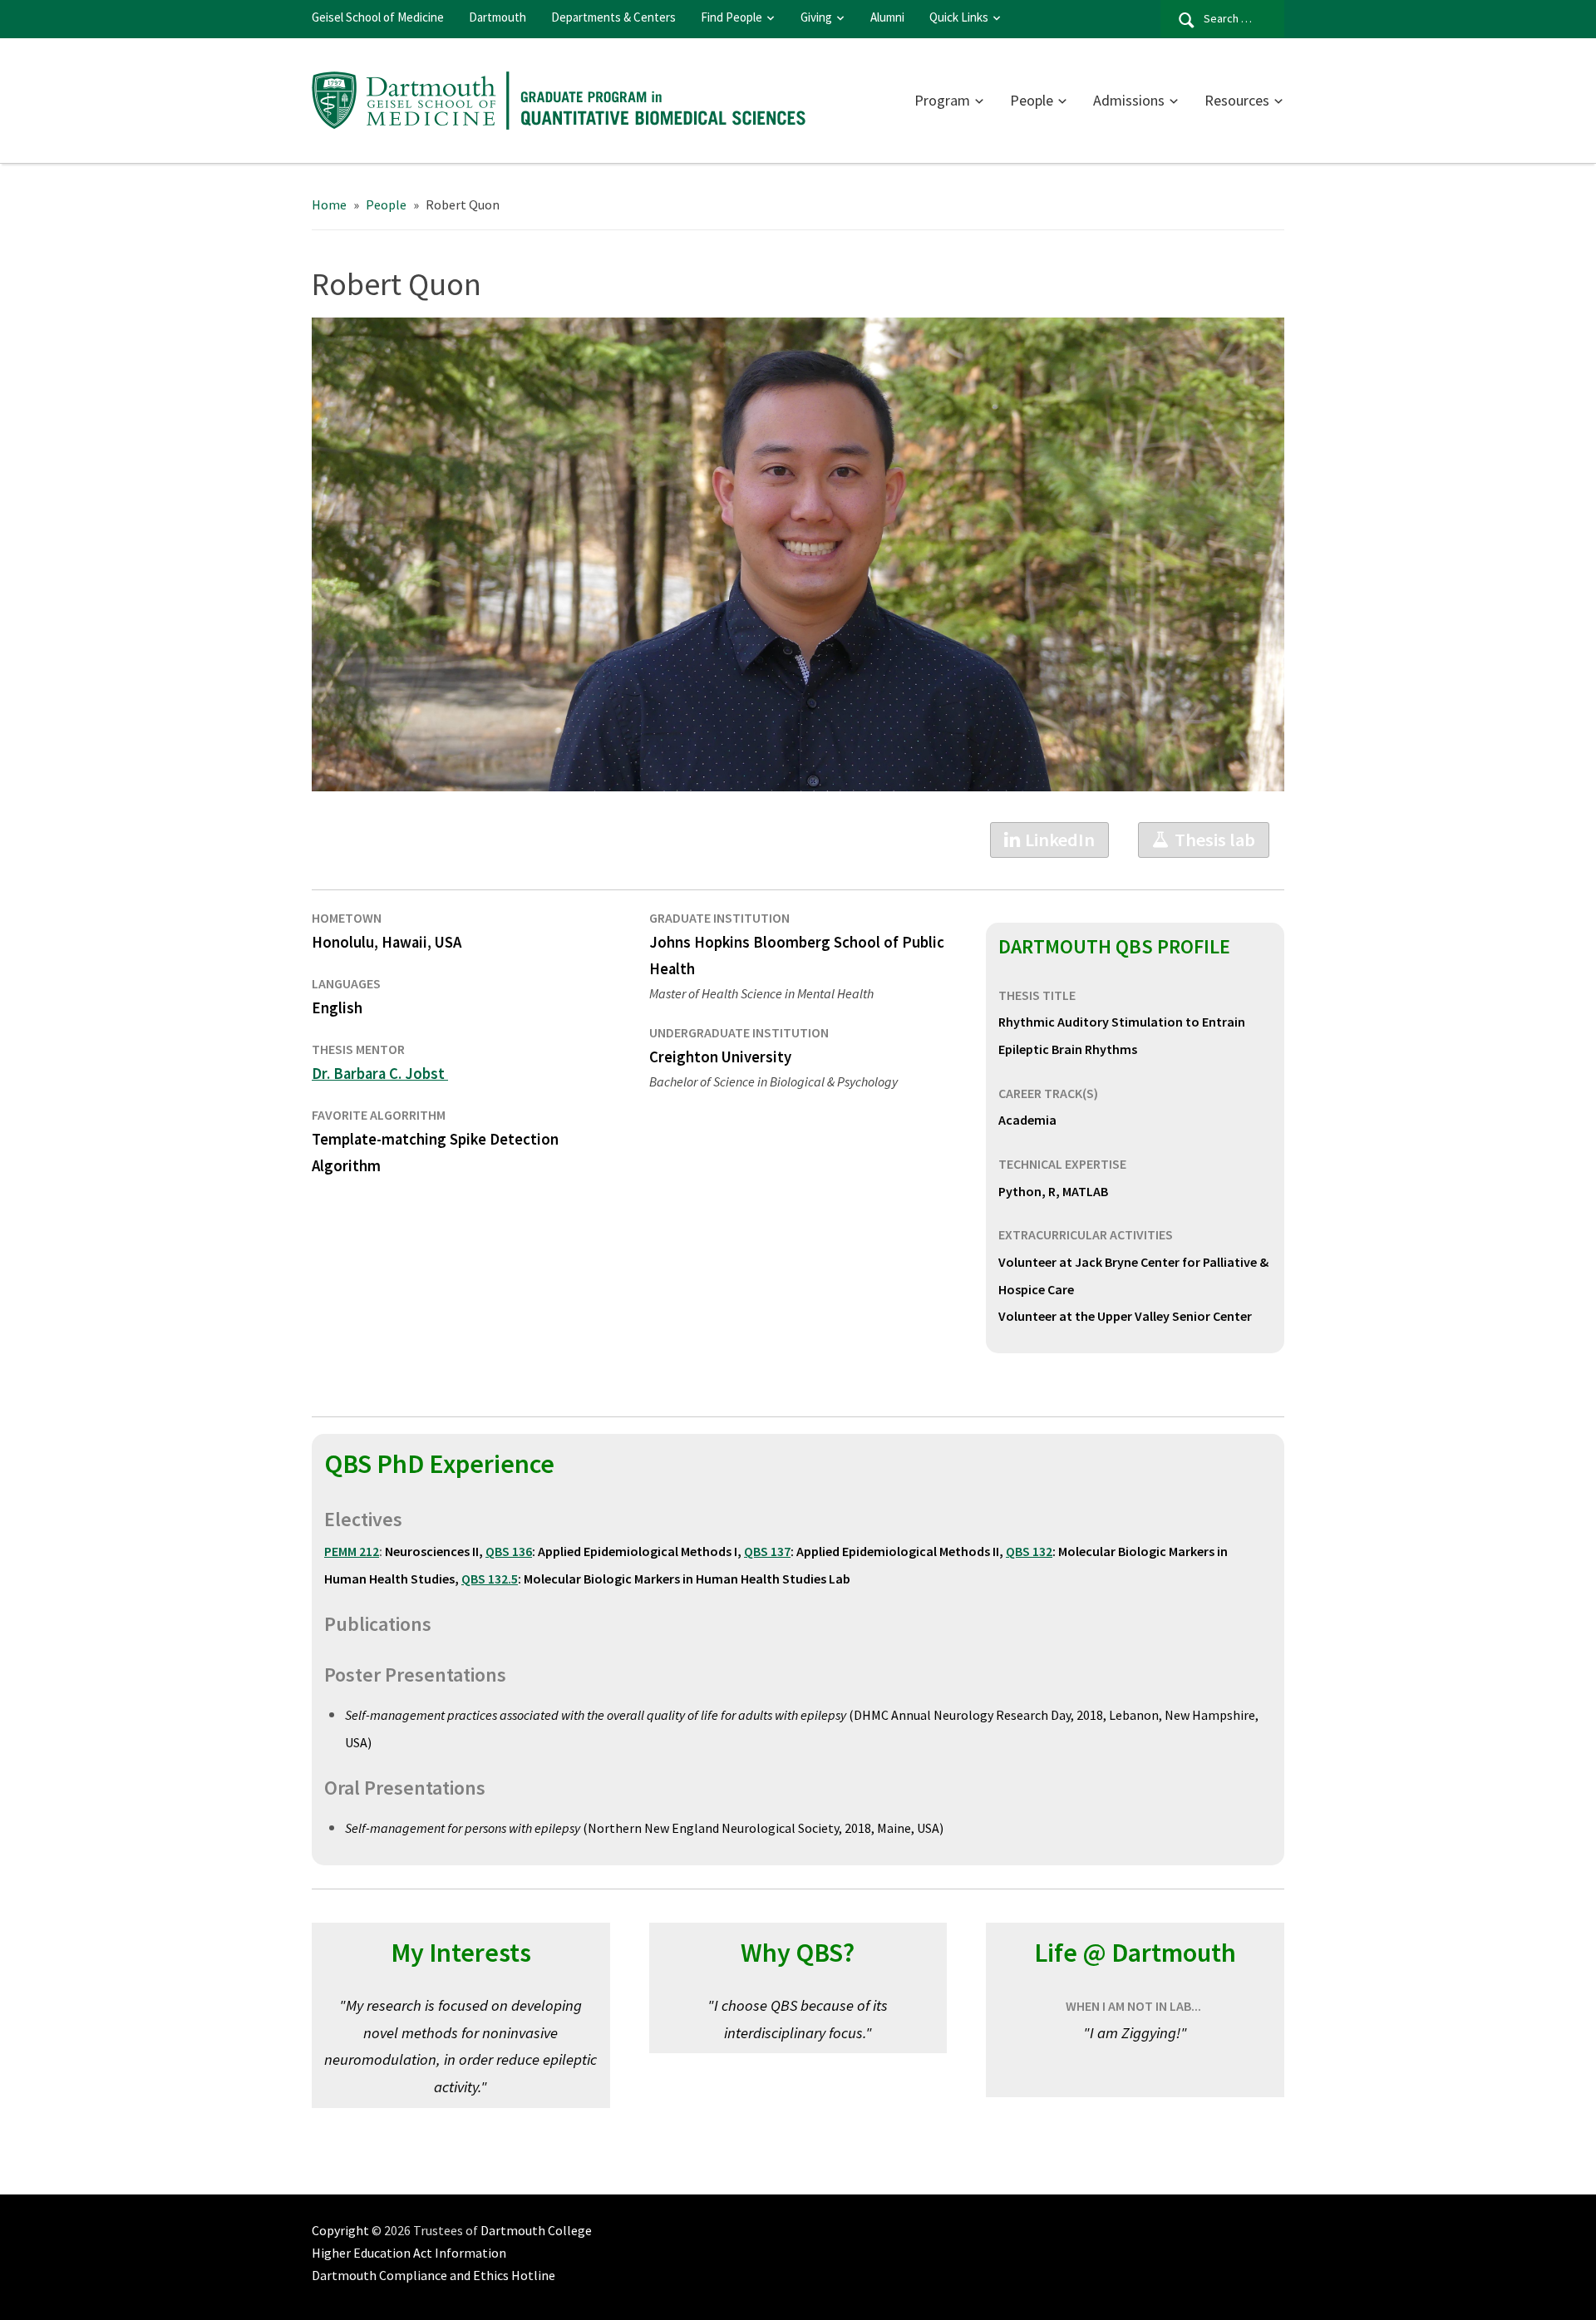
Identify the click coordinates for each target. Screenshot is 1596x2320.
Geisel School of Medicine (378, 17)
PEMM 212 (352, 1551)
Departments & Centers (613, 17)
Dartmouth (498, 17)
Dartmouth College (536, 2230)
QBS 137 (767, 1551)
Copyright (340, 2230)
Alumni (887, 17)
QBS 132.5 (490, 1579)
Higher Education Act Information (409, 2253)
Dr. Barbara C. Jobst (380, 1074)
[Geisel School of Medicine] (561, 98)
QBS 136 (509, 1551)
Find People (731, 17)
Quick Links (959, 17)
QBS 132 (1029, 1551)
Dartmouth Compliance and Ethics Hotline (433, 2275)
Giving (816, 17)
